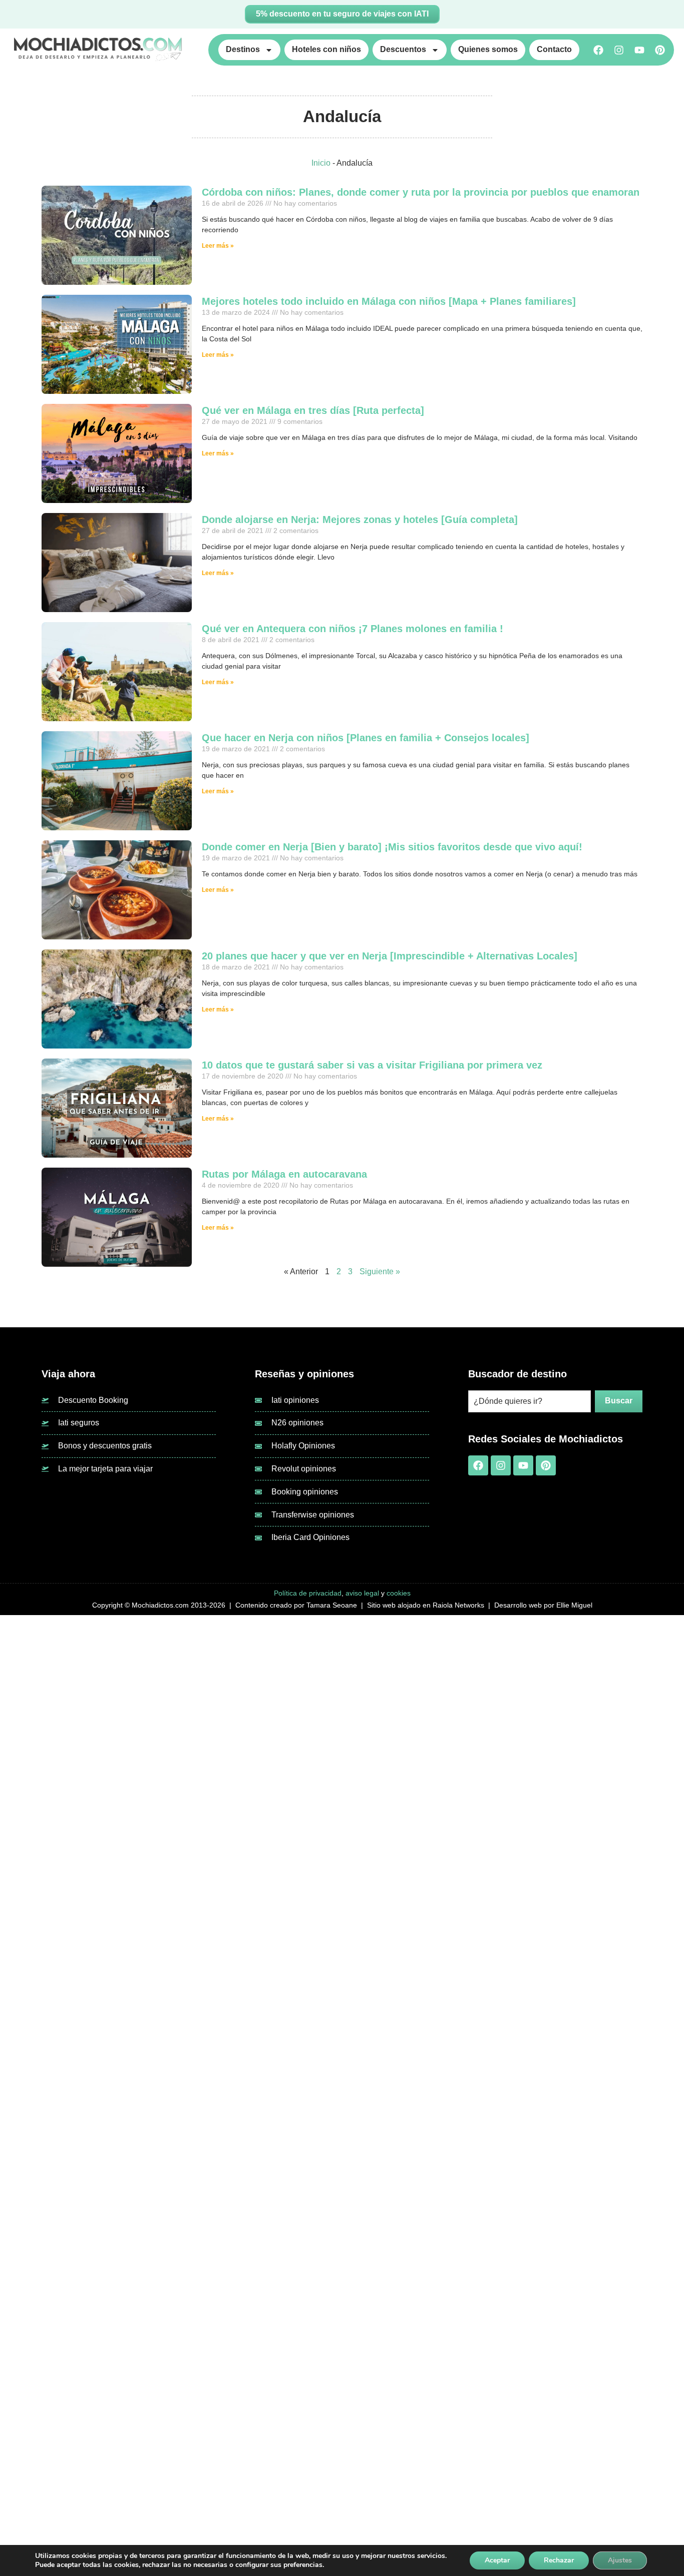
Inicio (321, 163)
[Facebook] (598, 50)
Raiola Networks (458, 1605)
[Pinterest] (660, 50)
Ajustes (620, 2560)
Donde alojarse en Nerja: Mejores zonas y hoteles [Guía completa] (360, 520)
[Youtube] (639, 50)
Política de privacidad (308, 1593)
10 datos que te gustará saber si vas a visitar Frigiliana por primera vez (372, 1065)
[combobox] (530, 1401)
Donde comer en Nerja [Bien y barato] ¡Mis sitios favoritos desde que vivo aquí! (392, 847)
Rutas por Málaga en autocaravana (284, 1174)
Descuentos (403, 49)
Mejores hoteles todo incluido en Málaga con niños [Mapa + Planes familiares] (389, 301)
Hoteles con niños (326, 49)
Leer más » (218, 246)
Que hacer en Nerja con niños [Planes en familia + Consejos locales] (366, 738)
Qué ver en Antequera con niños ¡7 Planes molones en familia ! (353, 629)
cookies (399, 1593)
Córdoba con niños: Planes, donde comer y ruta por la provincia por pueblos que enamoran (421, 192)
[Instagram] (619, 50)
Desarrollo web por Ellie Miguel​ (543, 1605)
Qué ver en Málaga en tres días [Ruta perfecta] (313, 410)
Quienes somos (488, 49)
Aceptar (497, 2560)
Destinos (243, 49)
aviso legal (362, 1593)
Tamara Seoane (332, 1605)
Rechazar (559, 2560)
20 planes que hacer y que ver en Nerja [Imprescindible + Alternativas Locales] (390, 956)
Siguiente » (380, 1271)
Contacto (554, 49)
